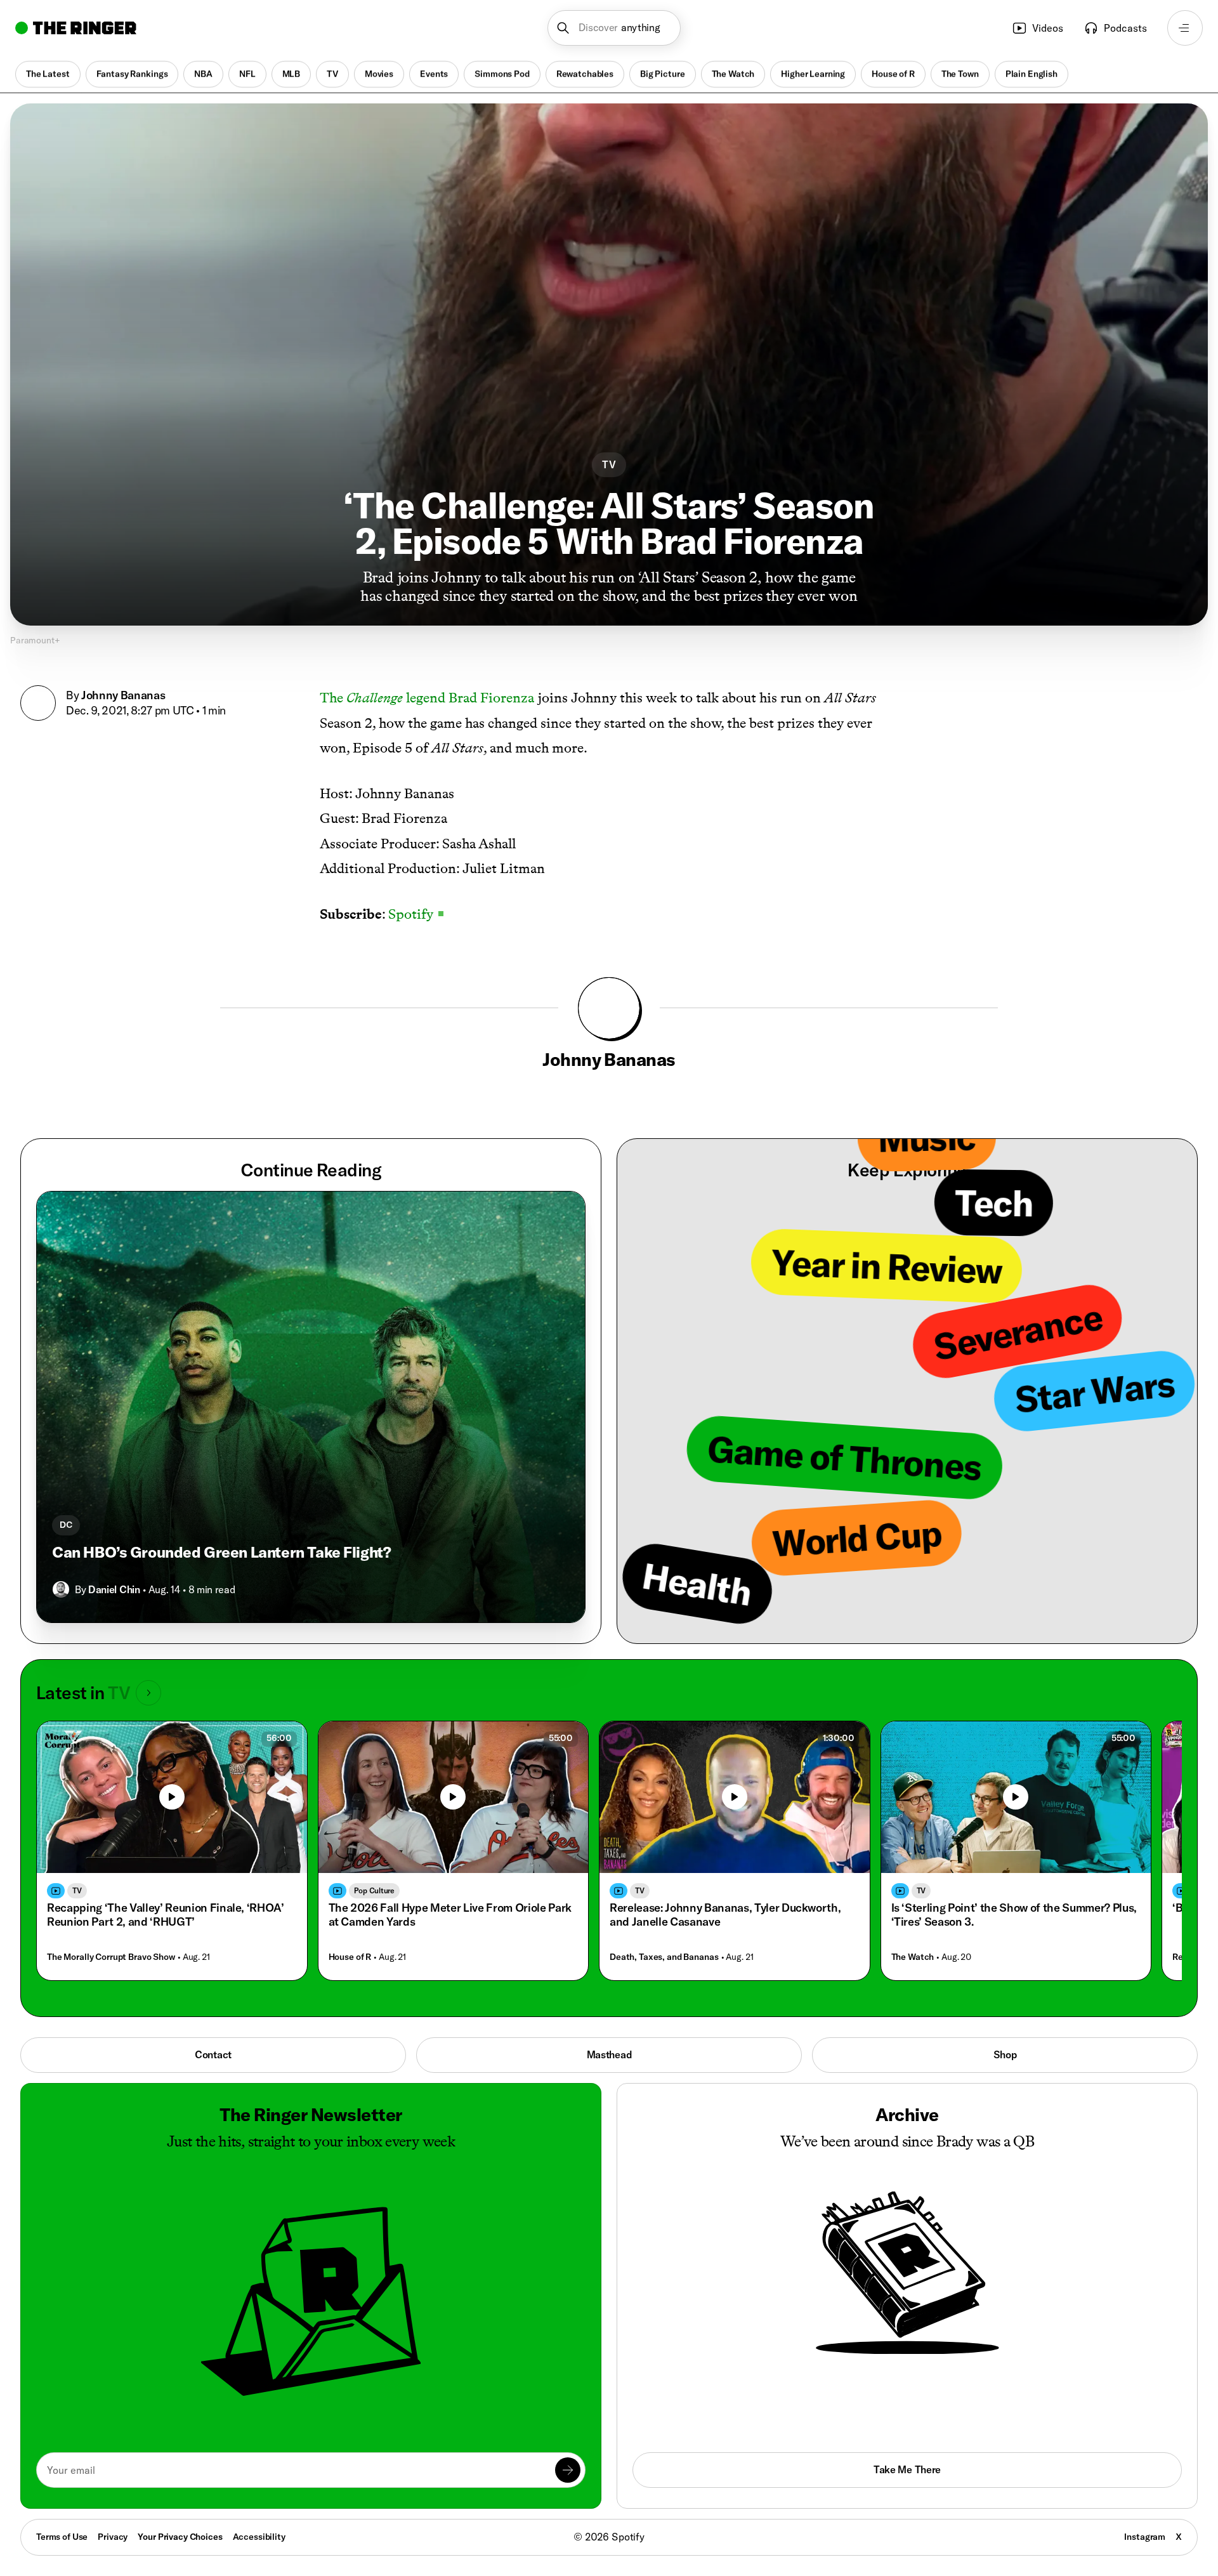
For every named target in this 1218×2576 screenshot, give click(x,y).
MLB (291, 74)
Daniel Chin (114, 1589)
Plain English (1031, 74)
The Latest (48, 74)
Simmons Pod (502, 74)
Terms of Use (62, 2537)
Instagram (1145, 2537)
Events (434, 74)
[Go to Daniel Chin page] (61, 1589)
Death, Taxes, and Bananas (664, 1957)
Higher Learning (813, 74)
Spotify (416, 914)
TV (332, 74)
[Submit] (568, 2470)
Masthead (609, 2054)
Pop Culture (374, 1890)
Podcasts (1125, 28)
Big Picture (662, 74)
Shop (1005, 2054)
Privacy (113, 2537)
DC (66, 1525)
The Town (960, 74)
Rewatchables (585, 74)
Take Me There (907, 2469)
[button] (614, 28)
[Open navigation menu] (1185, 28)
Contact (213, 2054)
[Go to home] (76, 28)
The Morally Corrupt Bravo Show (111, 1957)
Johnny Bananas (123, 695)
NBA (203, 74)
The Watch (733, 74)
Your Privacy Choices (180, 2537)
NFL (247, 74)
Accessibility (259, 2537)
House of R (893, 74)
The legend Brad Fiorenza (427, 698)
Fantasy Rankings (132, 74)
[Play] (172, 1797)
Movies (379, 74)
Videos (1048, 28)
